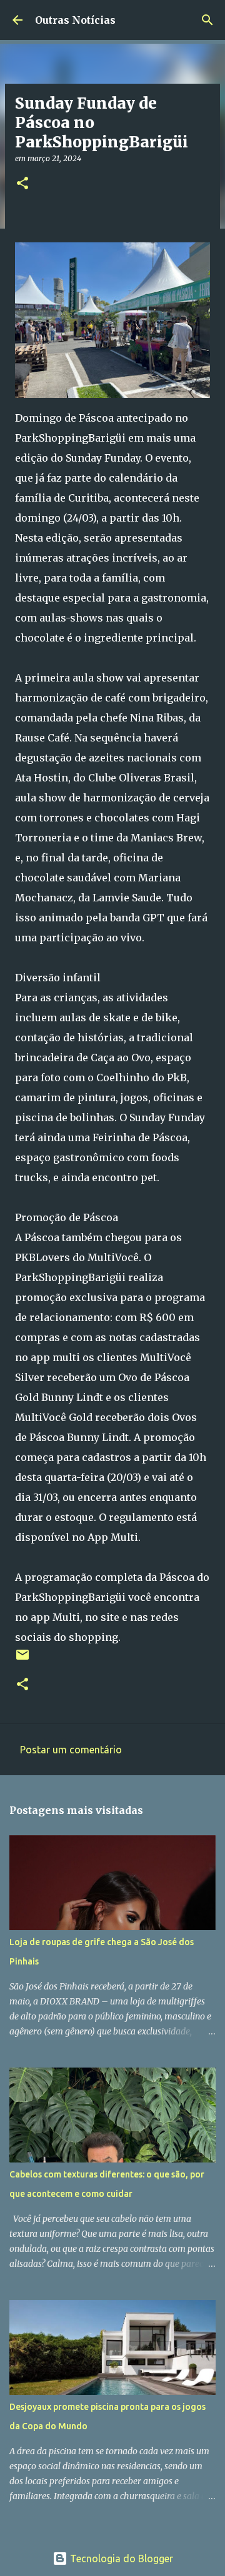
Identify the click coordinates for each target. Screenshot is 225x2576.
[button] (22, 184)
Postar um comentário (71, 1750)
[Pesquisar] (207, 20)
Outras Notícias (75, 20)
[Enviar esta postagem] (22, 1659)
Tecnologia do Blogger (120, 2559)
